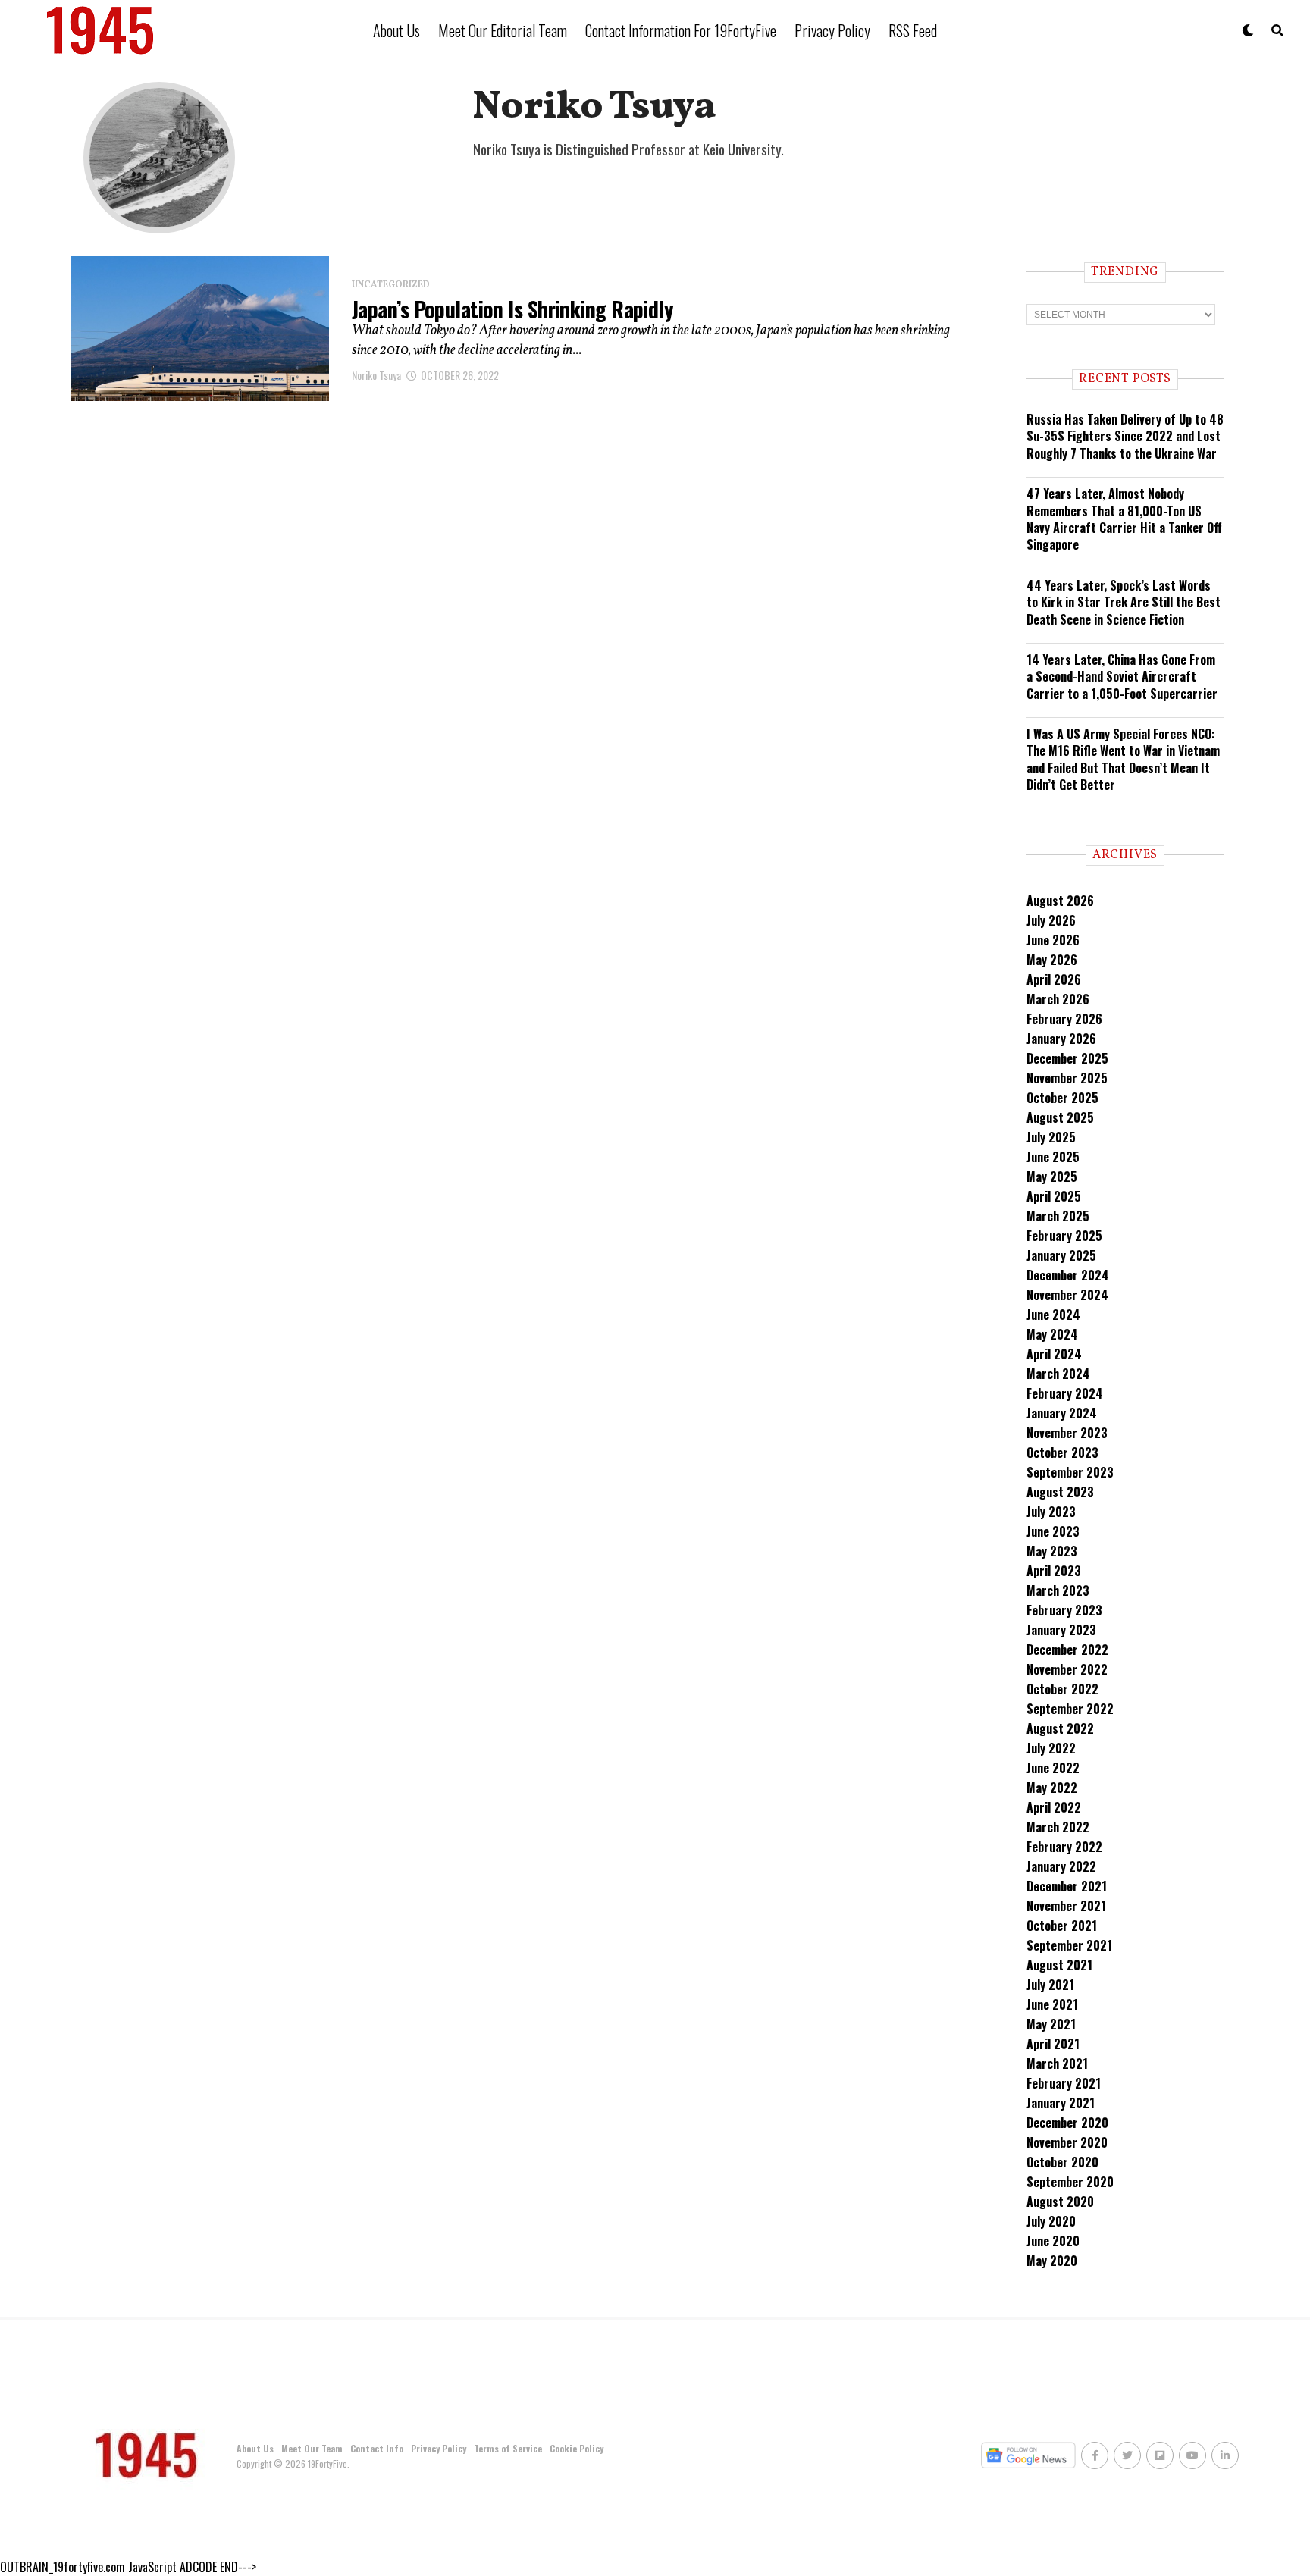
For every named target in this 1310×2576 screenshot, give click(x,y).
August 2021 (1059, 1965)
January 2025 (1061, 1255)
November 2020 (1067, 2142)
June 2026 (1053, 940)
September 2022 (1070, 1709)
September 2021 (1069, 1945)
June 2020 (1053, 2241)
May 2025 (1052, 1177)
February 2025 (1064, 1236)
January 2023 (1061, 1630)
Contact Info (377, 2448)
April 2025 (1054, 1196)
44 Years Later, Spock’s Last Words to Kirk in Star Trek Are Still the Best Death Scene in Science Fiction (1124, 602)
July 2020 (1051, 2221)
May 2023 (1052, 1551)
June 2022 (1053, 1768)
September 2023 (1070, 1472)
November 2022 (1067, 1669)
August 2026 (1060, 901)
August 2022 (1060, 1728)
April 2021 (1053, 2044)
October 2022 (1062, 1689)
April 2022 (1054, 1807)
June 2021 (1052, 2004)
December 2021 (1067, 1886)
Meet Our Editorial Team (503, 30)
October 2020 (1062, 2162)
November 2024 (1067, 1295)
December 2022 (1067, 1650)
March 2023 (1058, 1590)
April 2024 (1054, 1354)
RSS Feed (913, 30)
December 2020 (1067, 2123)
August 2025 (1060, 1117)
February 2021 (1064, 2083)
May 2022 (1052, 1788)
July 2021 (1050, 1985)
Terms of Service (508, 2448)
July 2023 (1051, 1512)
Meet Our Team (312, 2448)
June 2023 (1053, 1531)
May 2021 (1051, 2024)
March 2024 (1058, 1374)
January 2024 (1062, 1413)
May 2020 (1052, 2261)
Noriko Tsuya (376, 375)
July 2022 (1051, 1748)
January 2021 (1061, 2103)
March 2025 (1058, 1216)
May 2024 (1052, 1334)
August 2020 (1060, 2202)
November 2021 (1066, 1906)
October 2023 (1062, 1453)
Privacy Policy (832, 30)
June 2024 (1053, 1315)
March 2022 (1058, 1827)
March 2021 (1057, 2064)
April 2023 (1054, 1571)
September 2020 (1070, 2182)
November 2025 (1067, 1078)
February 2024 (1065, 1393)
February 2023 (1064, 1610)
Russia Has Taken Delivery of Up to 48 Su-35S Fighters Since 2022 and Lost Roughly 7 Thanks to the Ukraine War (1125, 436)
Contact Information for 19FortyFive (681, 30)
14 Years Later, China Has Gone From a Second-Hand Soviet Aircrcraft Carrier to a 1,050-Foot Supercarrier (1122, 677)
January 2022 (1061, 1866)
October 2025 (1062, 1098)
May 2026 (1052, 960)
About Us (396, 30)
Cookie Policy (577, 2448)
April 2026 (1054, 979)
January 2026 (1061, 1039)
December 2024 (1068, 1275)
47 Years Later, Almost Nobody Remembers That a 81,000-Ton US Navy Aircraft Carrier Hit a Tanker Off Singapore (1124, 519)
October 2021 (1062, 1926)
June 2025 (1053, 1157)
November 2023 (1067, 1433)
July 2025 (1051, 1137)
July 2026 (1051, 920)
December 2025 (1067, 1058)
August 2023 (1060, 1492)
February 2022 (1064, 1847)
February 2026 (1064, 1019)
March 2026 (1058, 999)
